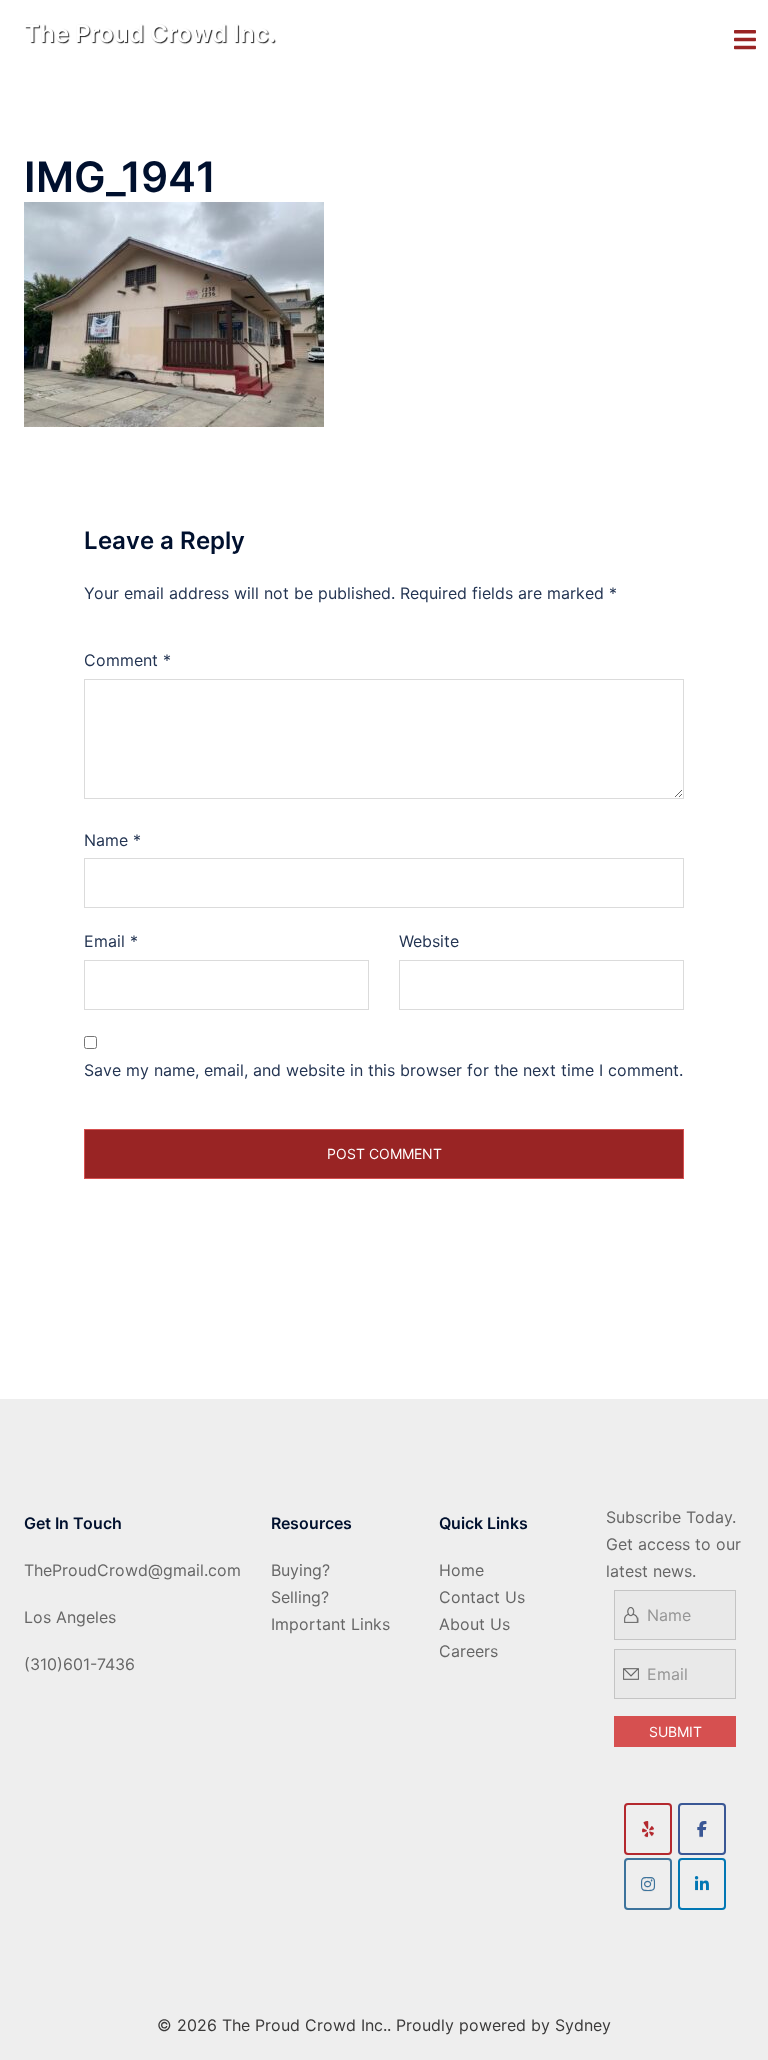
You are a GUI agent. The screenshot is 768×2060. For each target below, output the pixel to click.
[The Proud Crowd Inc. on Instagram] (648, 1884)
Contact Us (482, 1597)
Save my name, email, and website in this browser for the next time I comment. (383, 1070)
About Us (474, 1624)
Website (429, 941)
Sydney (583, 2025)
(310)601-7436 (79, 1664)
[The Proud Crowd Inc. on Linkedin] (702, 1884)
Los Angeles (70, 1617)
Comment (127, 660)
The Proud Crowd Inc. (150, 33)
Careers (468, 1651)
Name (112, 840)
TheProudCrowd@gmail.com (132, 1570)
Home (461, 1570)
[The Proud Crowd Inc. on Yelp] (648, 1829)
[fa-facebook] (702, 1829)
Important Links (330, 1624)
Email (111, 941)
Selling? (300, 1597)
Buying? (300, 1570)
